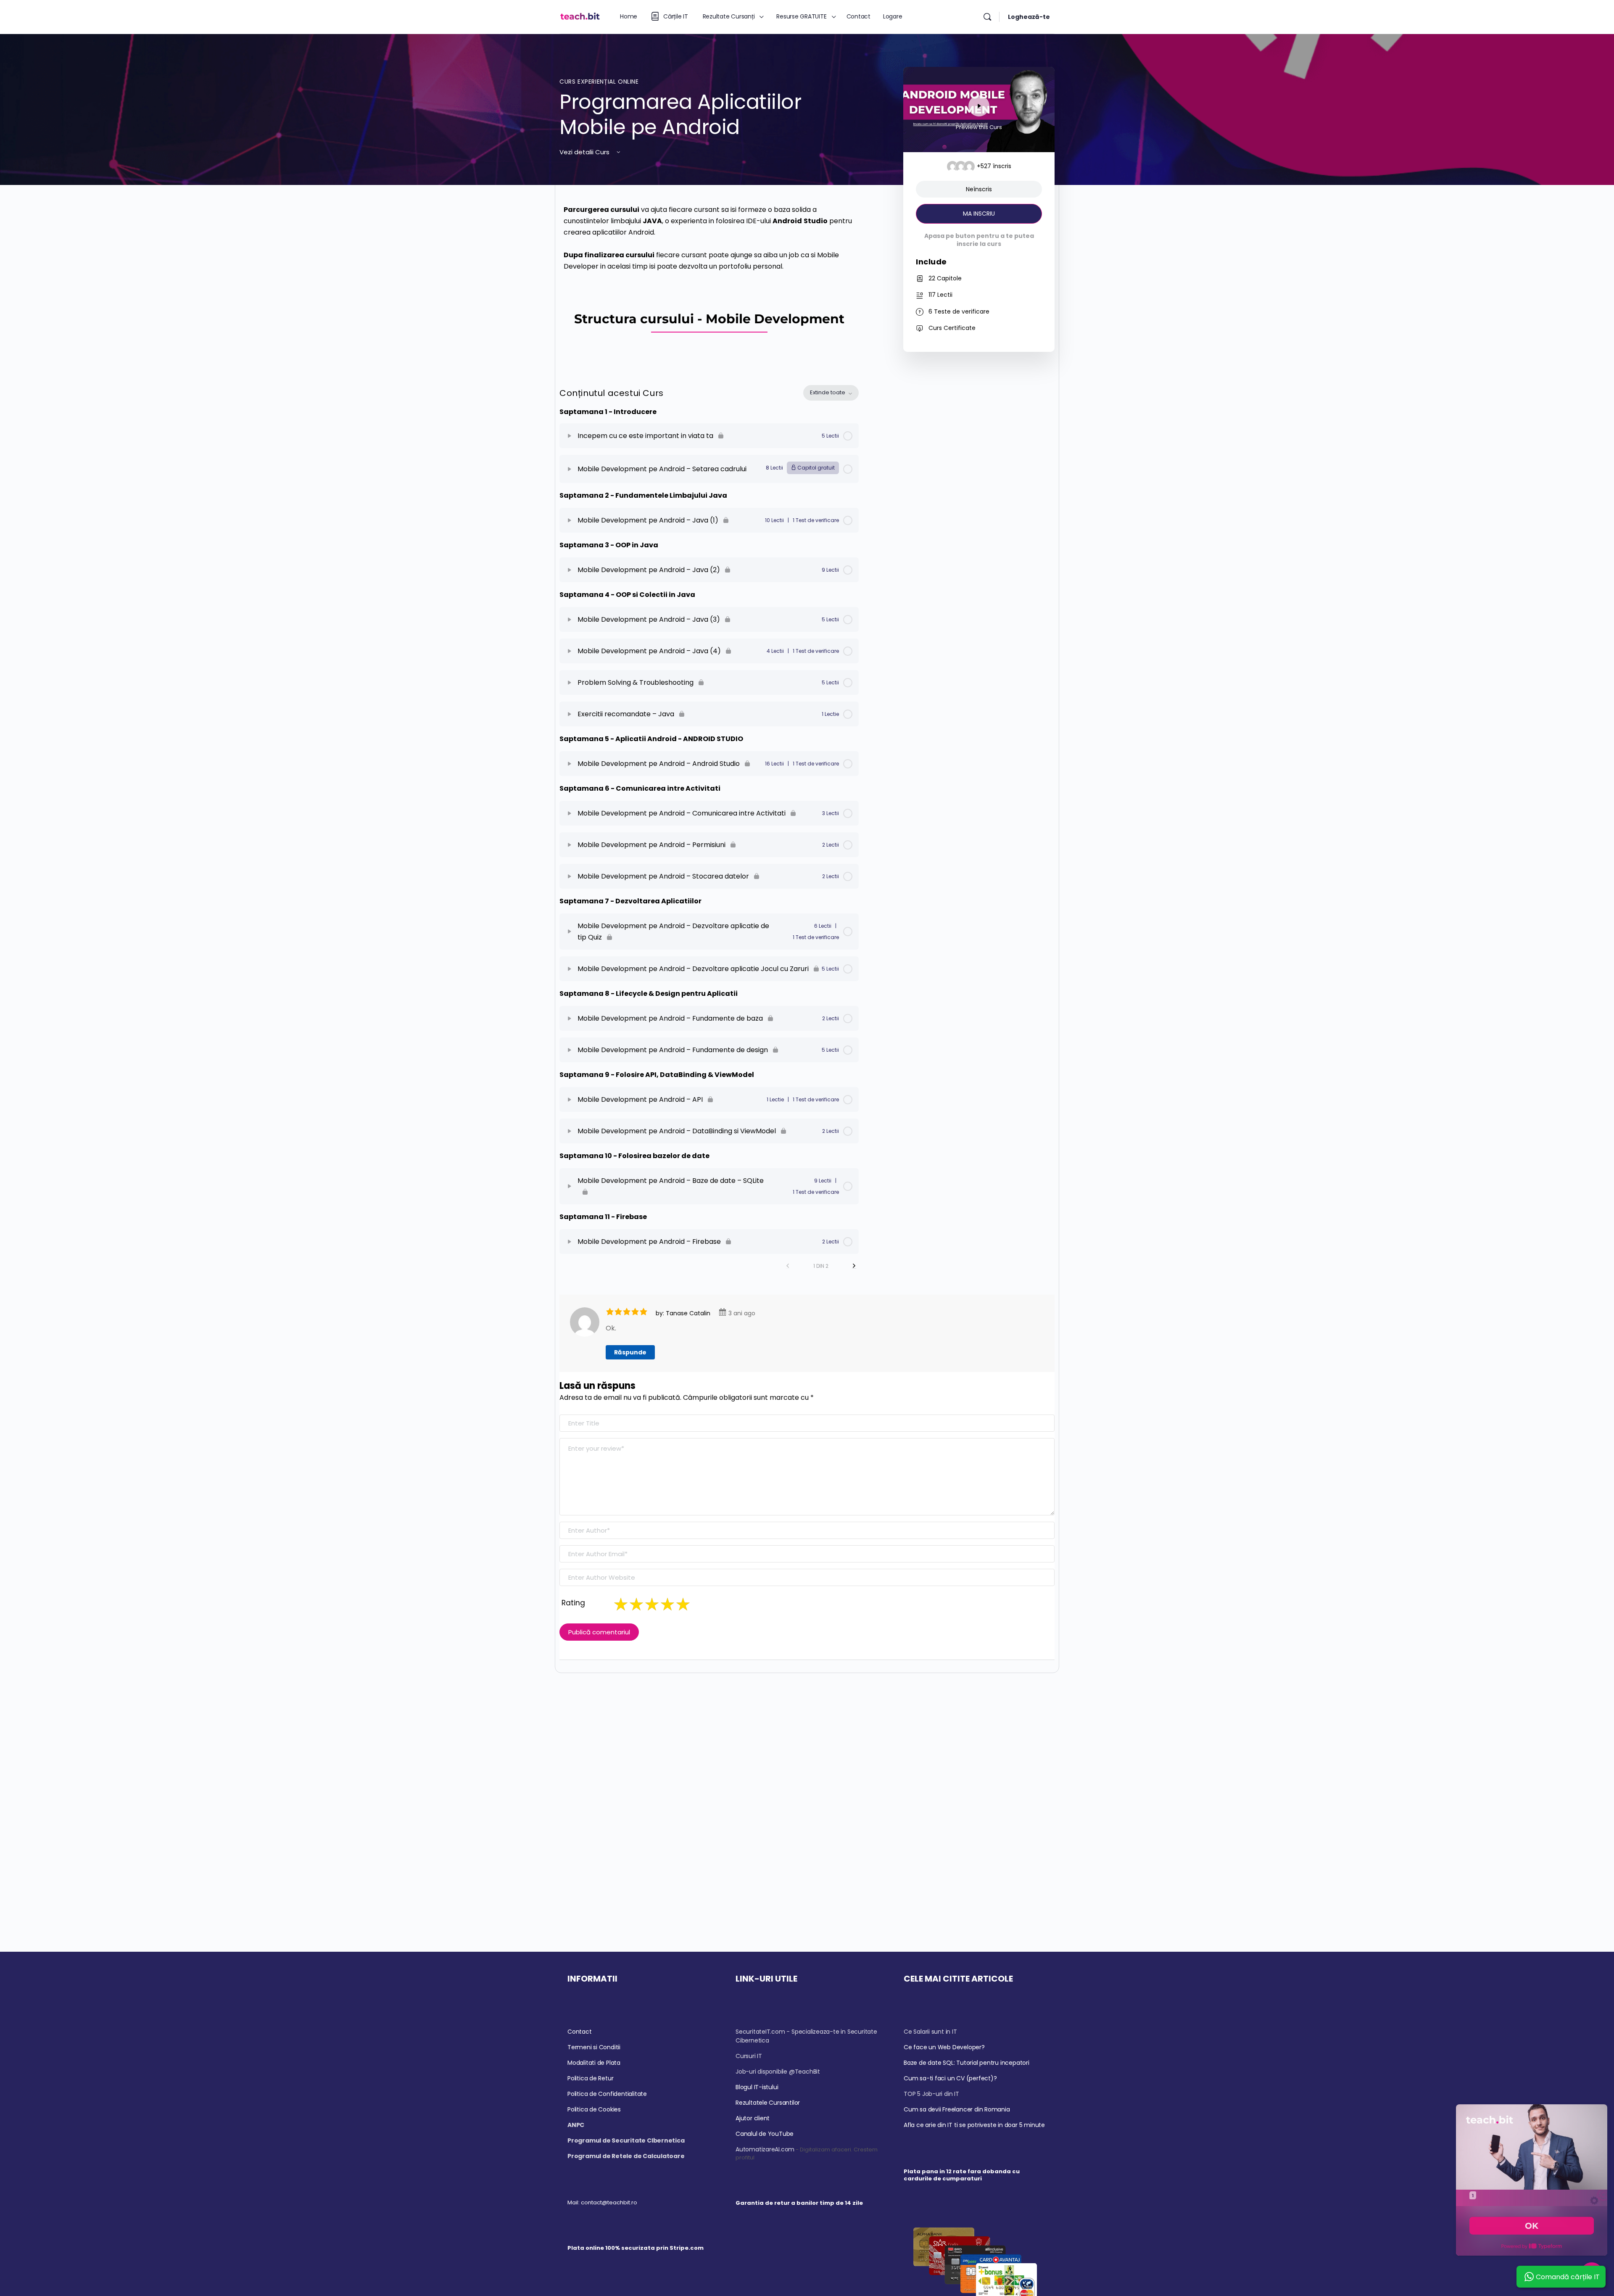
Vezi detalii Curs (585, 152)
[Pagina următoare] (854, 1266)
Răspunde (630, 1352)
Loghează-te (1029, 17)
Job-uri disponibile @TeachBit (778, 2072)
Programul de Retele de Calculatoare (626, 2156)
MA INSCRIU (979, 214)
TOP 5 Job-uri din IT (931, 2094)
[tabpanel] (709, 282)
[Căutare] (987, 17)
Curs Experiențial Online (599, 82)
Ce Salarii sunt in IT (930, 2032)
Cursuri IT (749, 2056)
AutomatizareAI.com (765, 2149)
